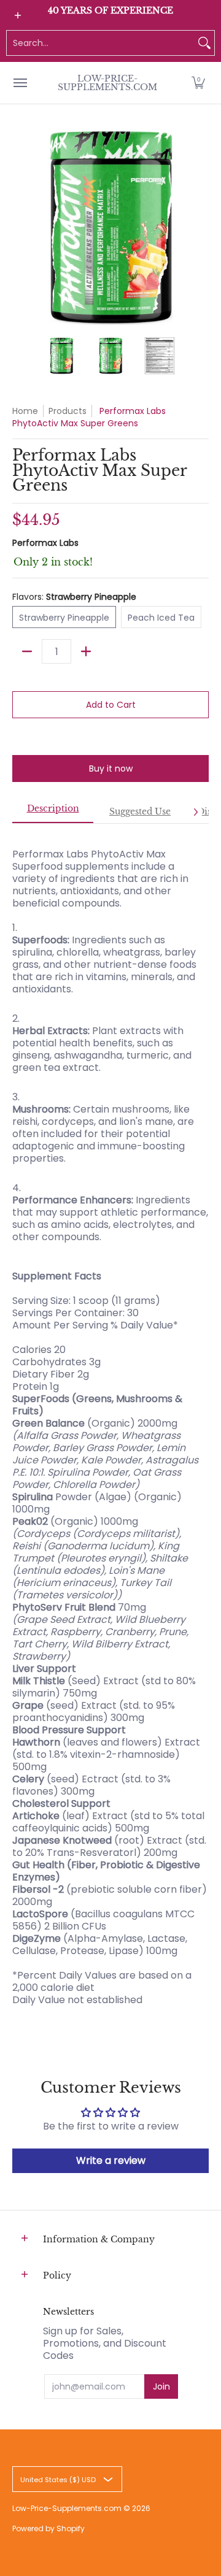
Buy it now (111, 769)
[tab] (53, 812)
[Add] (86, 651)
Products (68, 411)
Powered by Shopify (48, 2528)
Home (25, 411)
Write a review (111, 2160)
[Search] (204, 43)
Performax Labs (45, 543)
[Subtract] (27, 651)
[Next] (200, 227)
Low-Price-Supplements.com (107, 83)
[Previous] (21, 227)
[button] (198, 83)
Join (161, 2386)
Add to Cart (111, 705)
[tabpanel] (110, 1421)
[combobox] (101, 43)
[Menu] (20, 83)
